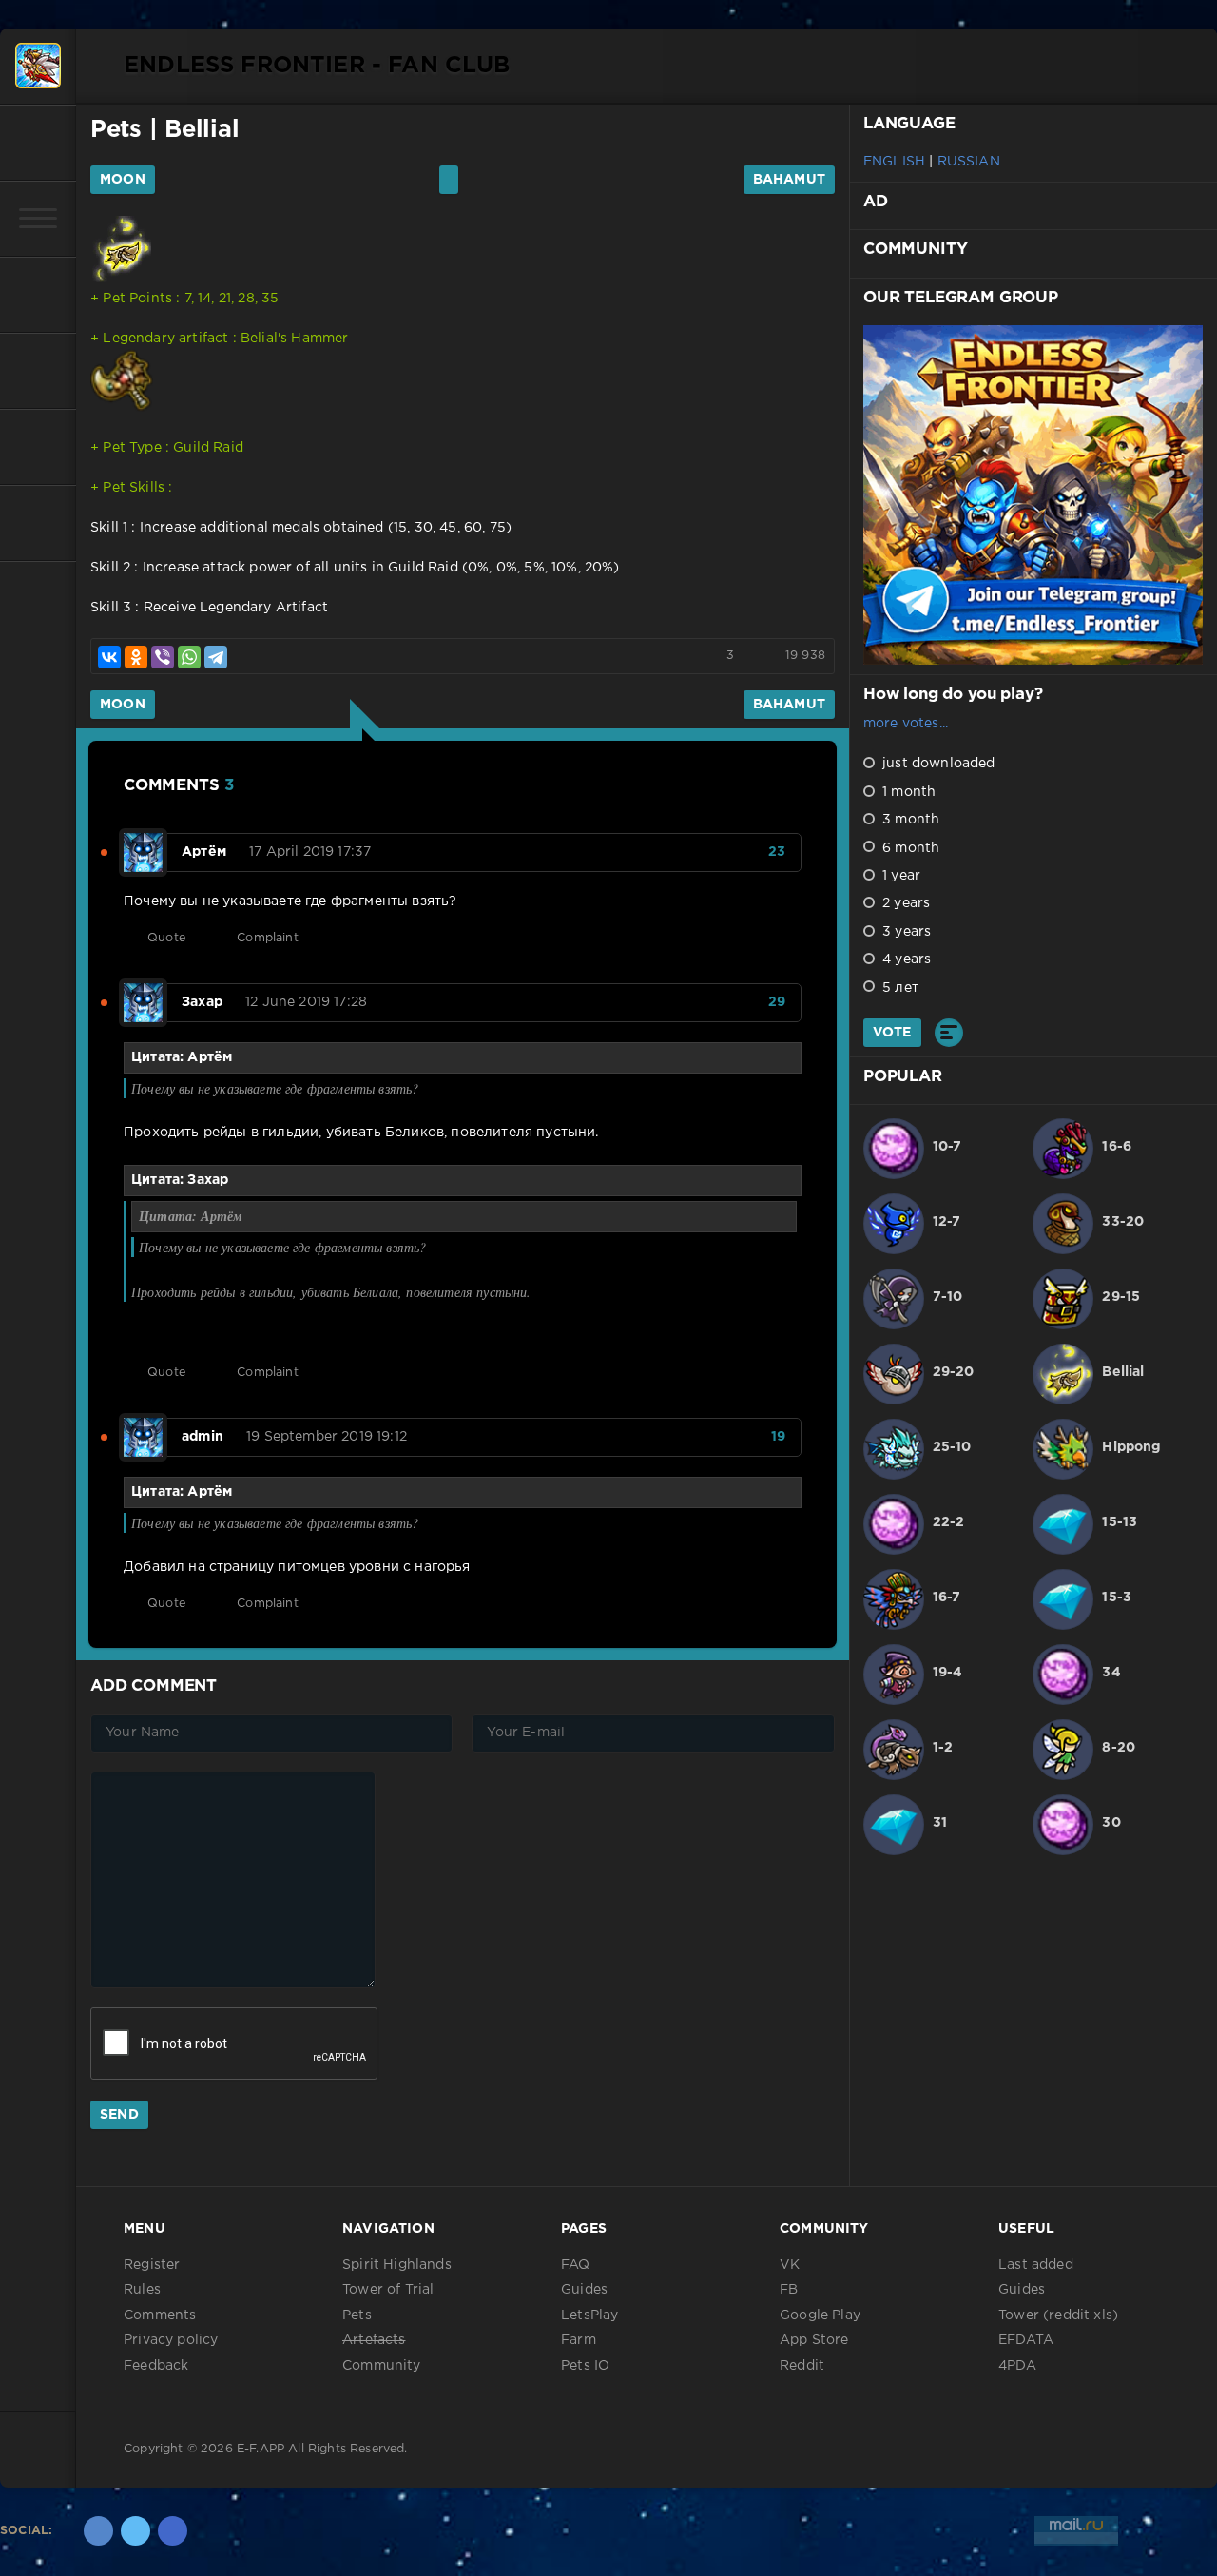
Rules (142, 2290)
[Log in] (38, 143)
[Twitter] (135, 2531)
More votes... (906, 724)
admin (203, 1437)
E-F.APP (261, 2449)
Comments (160, 2315)
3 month (909, 820)
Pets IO (585, 2366)
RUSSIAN (969, 162)
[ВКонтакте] (109, 657)
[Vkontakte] (98, 2531)
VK (790, 2265)
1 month (907, 792)
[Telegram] (216, 657)
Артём (204, 852)
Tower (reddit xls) (1058, 2315)
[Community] (38, 371)
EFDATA (1026, 2340)
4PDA (1017, 2366)
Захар (202, 1002)
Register (152, 2265)
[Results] (949, 1033)
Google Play (820, 2315)
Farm (579, 2340)
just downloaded (937, 764)
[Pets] (38, 295)
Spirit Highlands (397, 2265)
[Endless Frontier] (38, 67)
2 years (904, 903)
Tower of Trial (388, 2290)
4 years (905, 959)
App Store (814, 2340)
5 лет (898, 988)
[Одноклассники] (136, 657)
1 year (899, 876)
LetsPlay (589, 2315)
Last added (1036, 2265)
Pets (116, 130)
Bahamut (789, 180)
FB (789, 2290)
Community (382, 2366)
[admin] (143, 1427)
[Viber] (163, 657)
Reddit (802, 2366)
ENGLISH (894, 162)
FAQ (576, 2265)
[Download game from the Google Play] (38, 447)
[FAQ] (38, 523)
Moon (123, 180)
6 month (909, 848)
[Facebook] (173, 2531)
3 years (905, 932)
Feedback (156, 2366)
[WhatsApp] (189, 657)
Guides (584, 2290)
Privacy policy (171, 2340)
